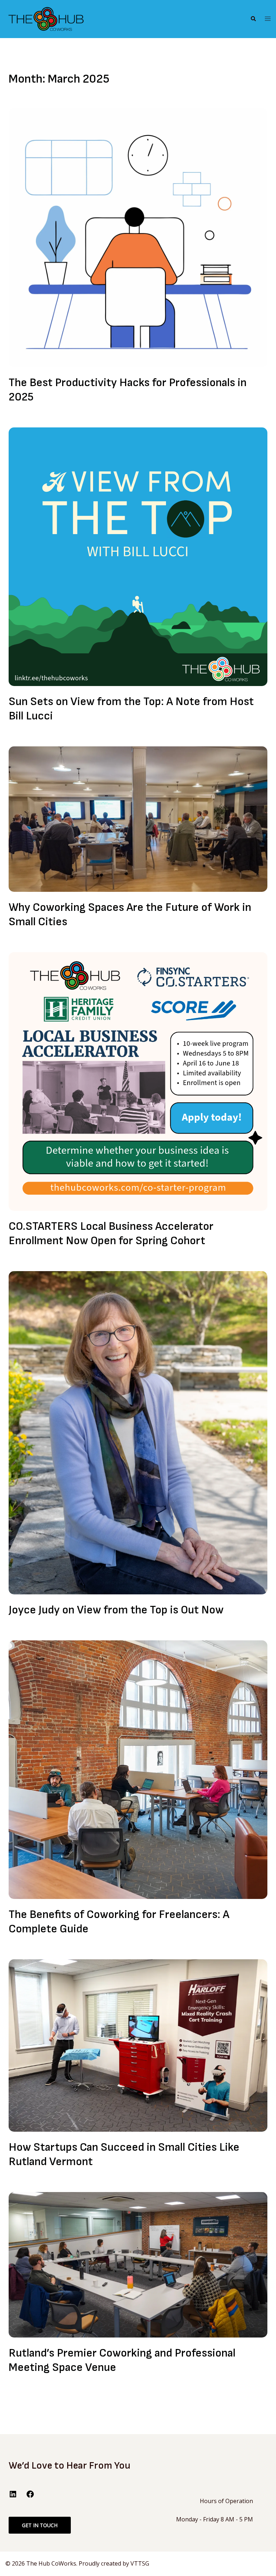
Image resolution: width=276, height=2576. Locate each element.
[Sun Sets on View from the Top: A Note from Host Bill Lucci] (138, 556)
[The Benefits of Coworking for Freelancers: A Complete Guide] (138, 1769)
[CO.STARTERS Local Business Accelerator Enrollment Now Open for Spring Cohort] (138, 1081)
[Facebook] (30, 2496)
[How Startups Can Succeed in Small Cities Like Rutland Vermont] (138, 2045)
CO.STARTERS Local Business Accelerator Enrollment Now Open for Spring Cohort (111, 1234)
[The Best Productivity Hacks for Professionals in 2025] (138, 237)
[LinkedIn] (13, 2496)
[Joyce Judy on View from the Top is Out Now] (138, 1432)
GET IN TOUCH (40, 2525)
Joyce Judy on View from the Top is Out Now (116, 1610)
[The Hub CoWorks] (46, 19)
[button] (253, 19)
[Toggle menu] (268, 19)
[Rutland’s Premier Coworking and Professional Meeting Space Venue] (138, 2264)
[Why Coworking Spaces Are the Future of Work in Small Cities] (138, 819)
